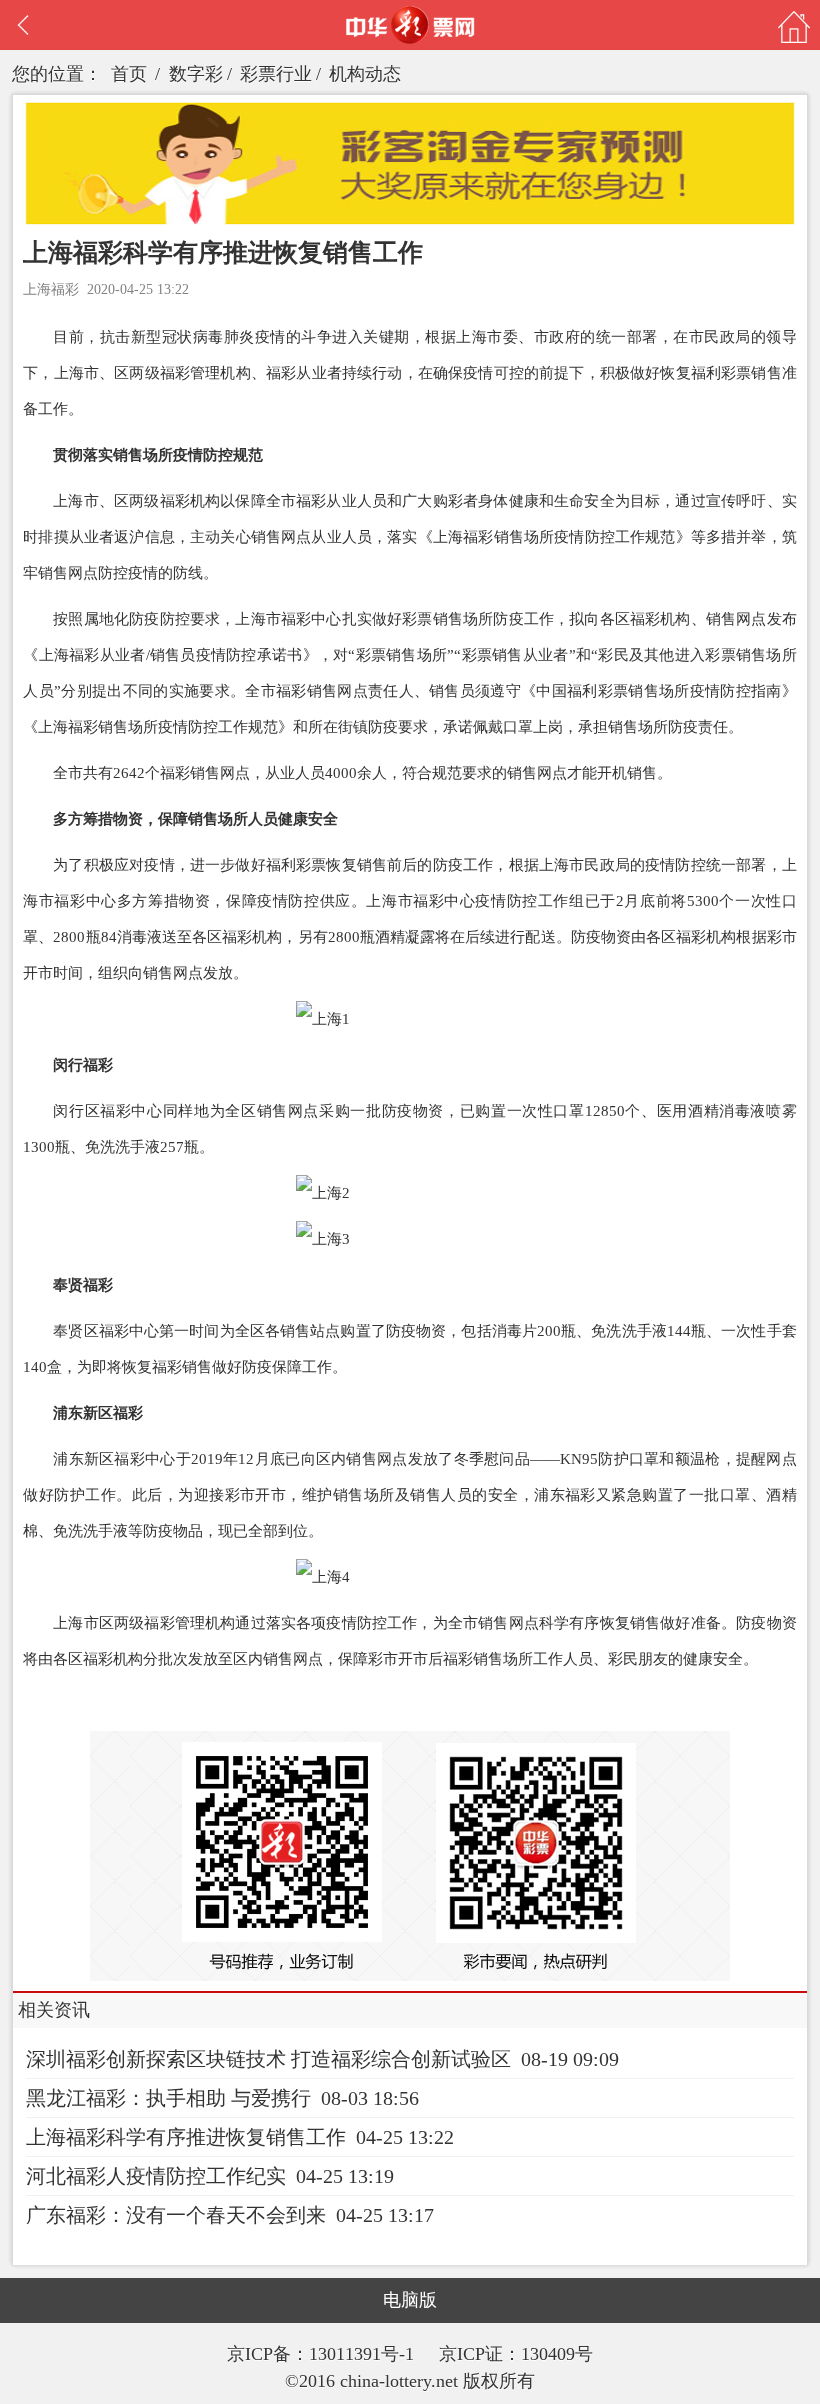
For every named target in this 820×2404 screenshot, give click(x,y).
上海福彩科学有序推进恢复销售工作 (186, 2137)
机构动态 (365, 74)
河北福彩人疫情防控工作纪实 (156, 2176)
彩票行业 (276, 74)
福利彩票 (721, 373)
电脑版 (410, 2300)
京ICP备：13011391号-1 (323, 2354)
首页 (129, 74)
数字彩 (196, 74)
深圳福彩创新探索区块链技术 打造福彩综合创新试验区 (268, 2059)
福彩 (175, 373)
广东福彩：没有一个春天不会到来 (176, 2215)
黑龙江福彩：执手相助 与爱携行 (168, 2098)
